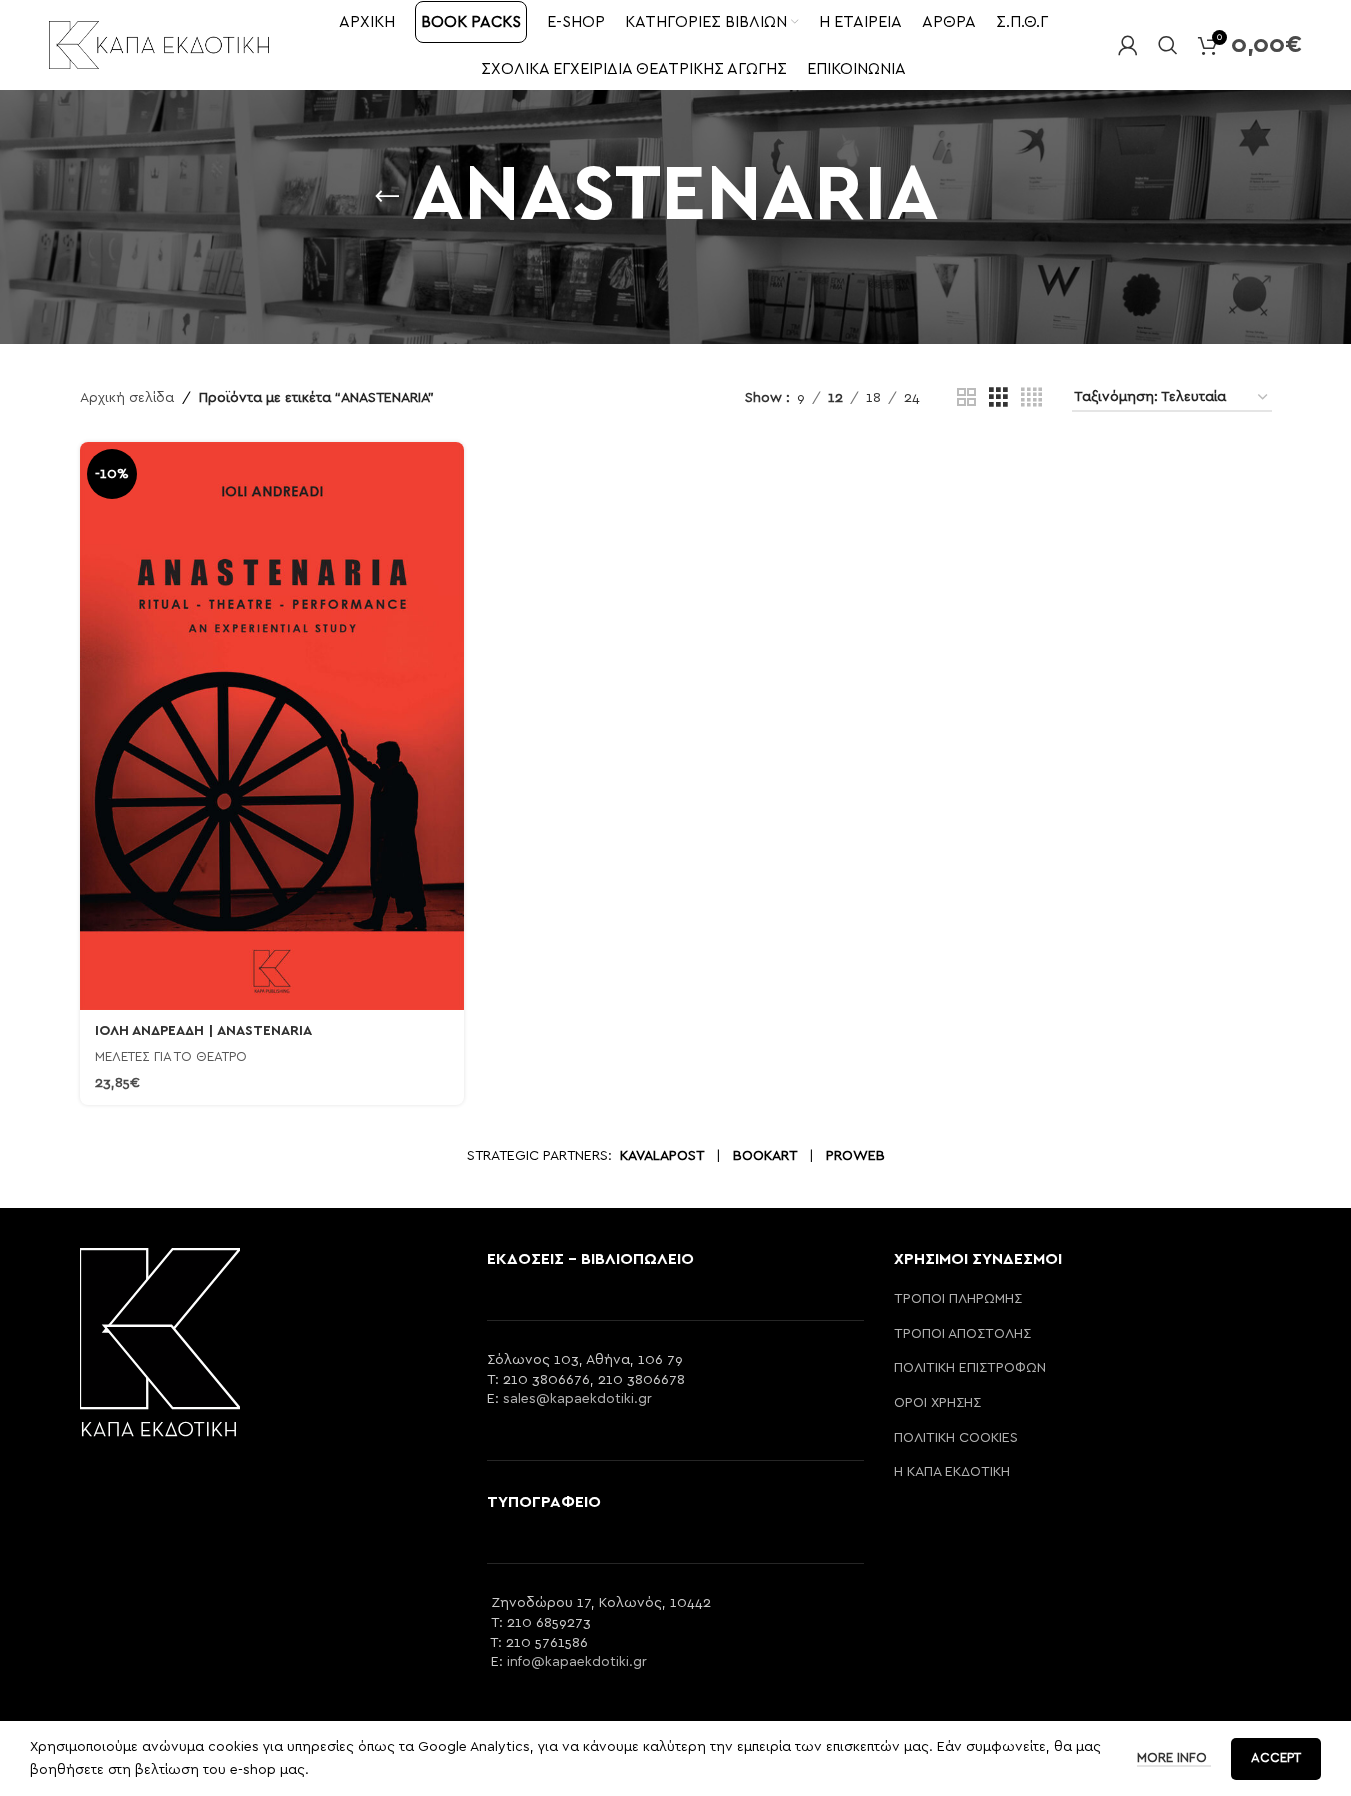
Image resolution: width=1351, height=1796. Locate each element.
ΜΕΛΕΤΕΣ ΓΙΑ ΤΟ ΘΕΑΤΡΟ (171, 1057)
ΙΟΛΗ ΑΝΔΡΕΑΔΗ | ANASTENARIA (203, 1031)
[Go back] (387, 197)
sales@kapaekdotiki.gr (577, 1399)
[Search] (1168, 45)
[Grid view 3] (998, 398)
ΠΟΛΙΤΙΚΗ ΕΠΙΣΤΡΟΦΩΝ (970, 1368)
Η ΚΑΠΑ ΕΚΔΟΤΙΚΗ (952, 1472)
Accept (1276, 1758)
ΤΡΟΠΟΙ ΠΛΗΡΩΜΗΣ (958, 1299)
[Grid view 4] (1031, 398)
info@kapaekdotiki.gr (577, 1662)
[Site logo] (159, 44)
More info (1174, 1758)
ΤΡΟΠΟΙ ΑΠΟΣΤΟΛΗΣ (962, 1334)
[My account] (1128, 45)
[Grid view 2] (966, 398)
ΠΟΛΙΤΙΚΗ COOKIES (956, 1438)
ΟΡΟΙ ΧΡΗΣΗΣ (937, 1403)
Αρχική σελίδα (127, 398)
